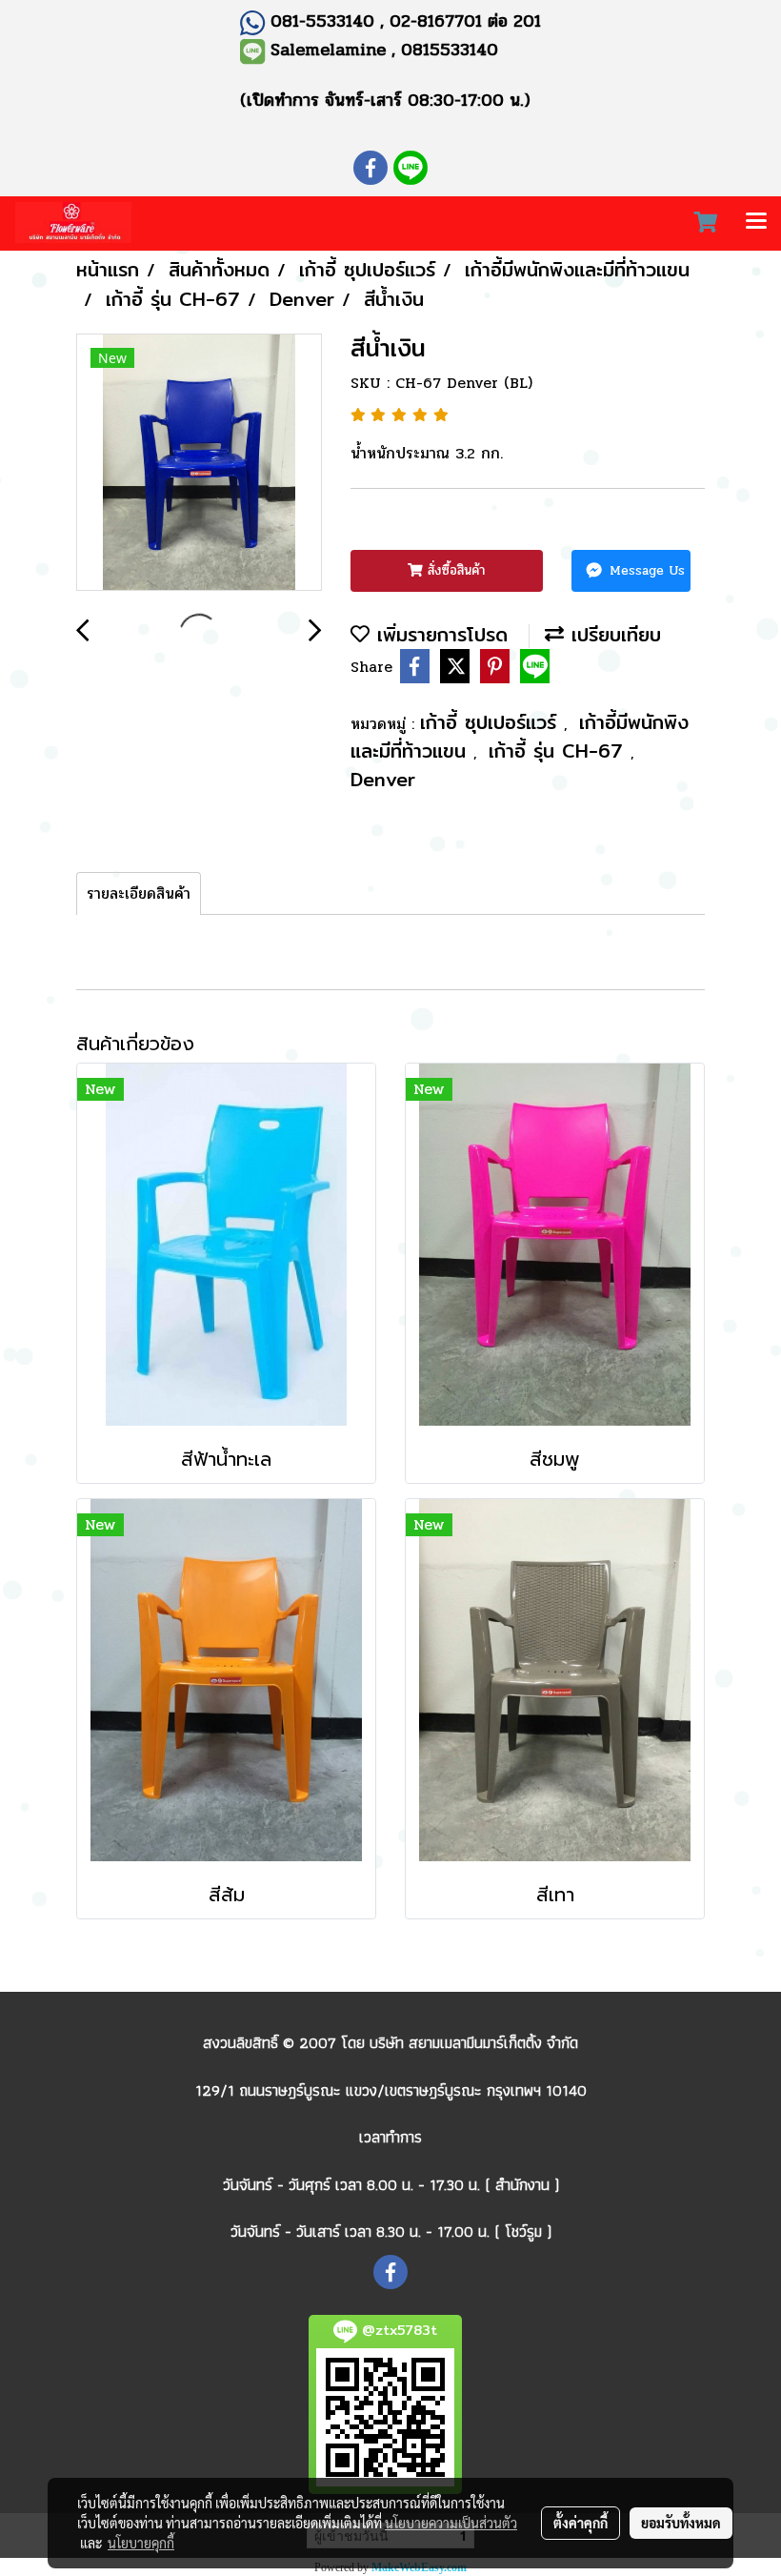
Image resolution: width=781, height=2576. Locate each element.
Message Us (645, 570)
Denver (383, 779)
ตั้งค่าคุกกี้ (581, 2523)
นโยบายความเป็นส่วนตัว (451, 2523)
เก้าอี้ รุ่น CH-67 (560, 750)
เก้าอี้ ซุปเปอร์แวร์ (492, 722)
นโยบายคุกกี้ (141, 2543)
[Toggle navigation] (756, 223)
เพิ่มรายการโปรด (439, 634)
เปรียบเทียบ (612, 634)
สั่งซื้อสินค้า (454, 570)
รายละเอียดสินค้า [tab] (139, 893)
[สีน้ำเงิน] (199, 463)
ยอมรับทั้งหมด (681, 2523)
